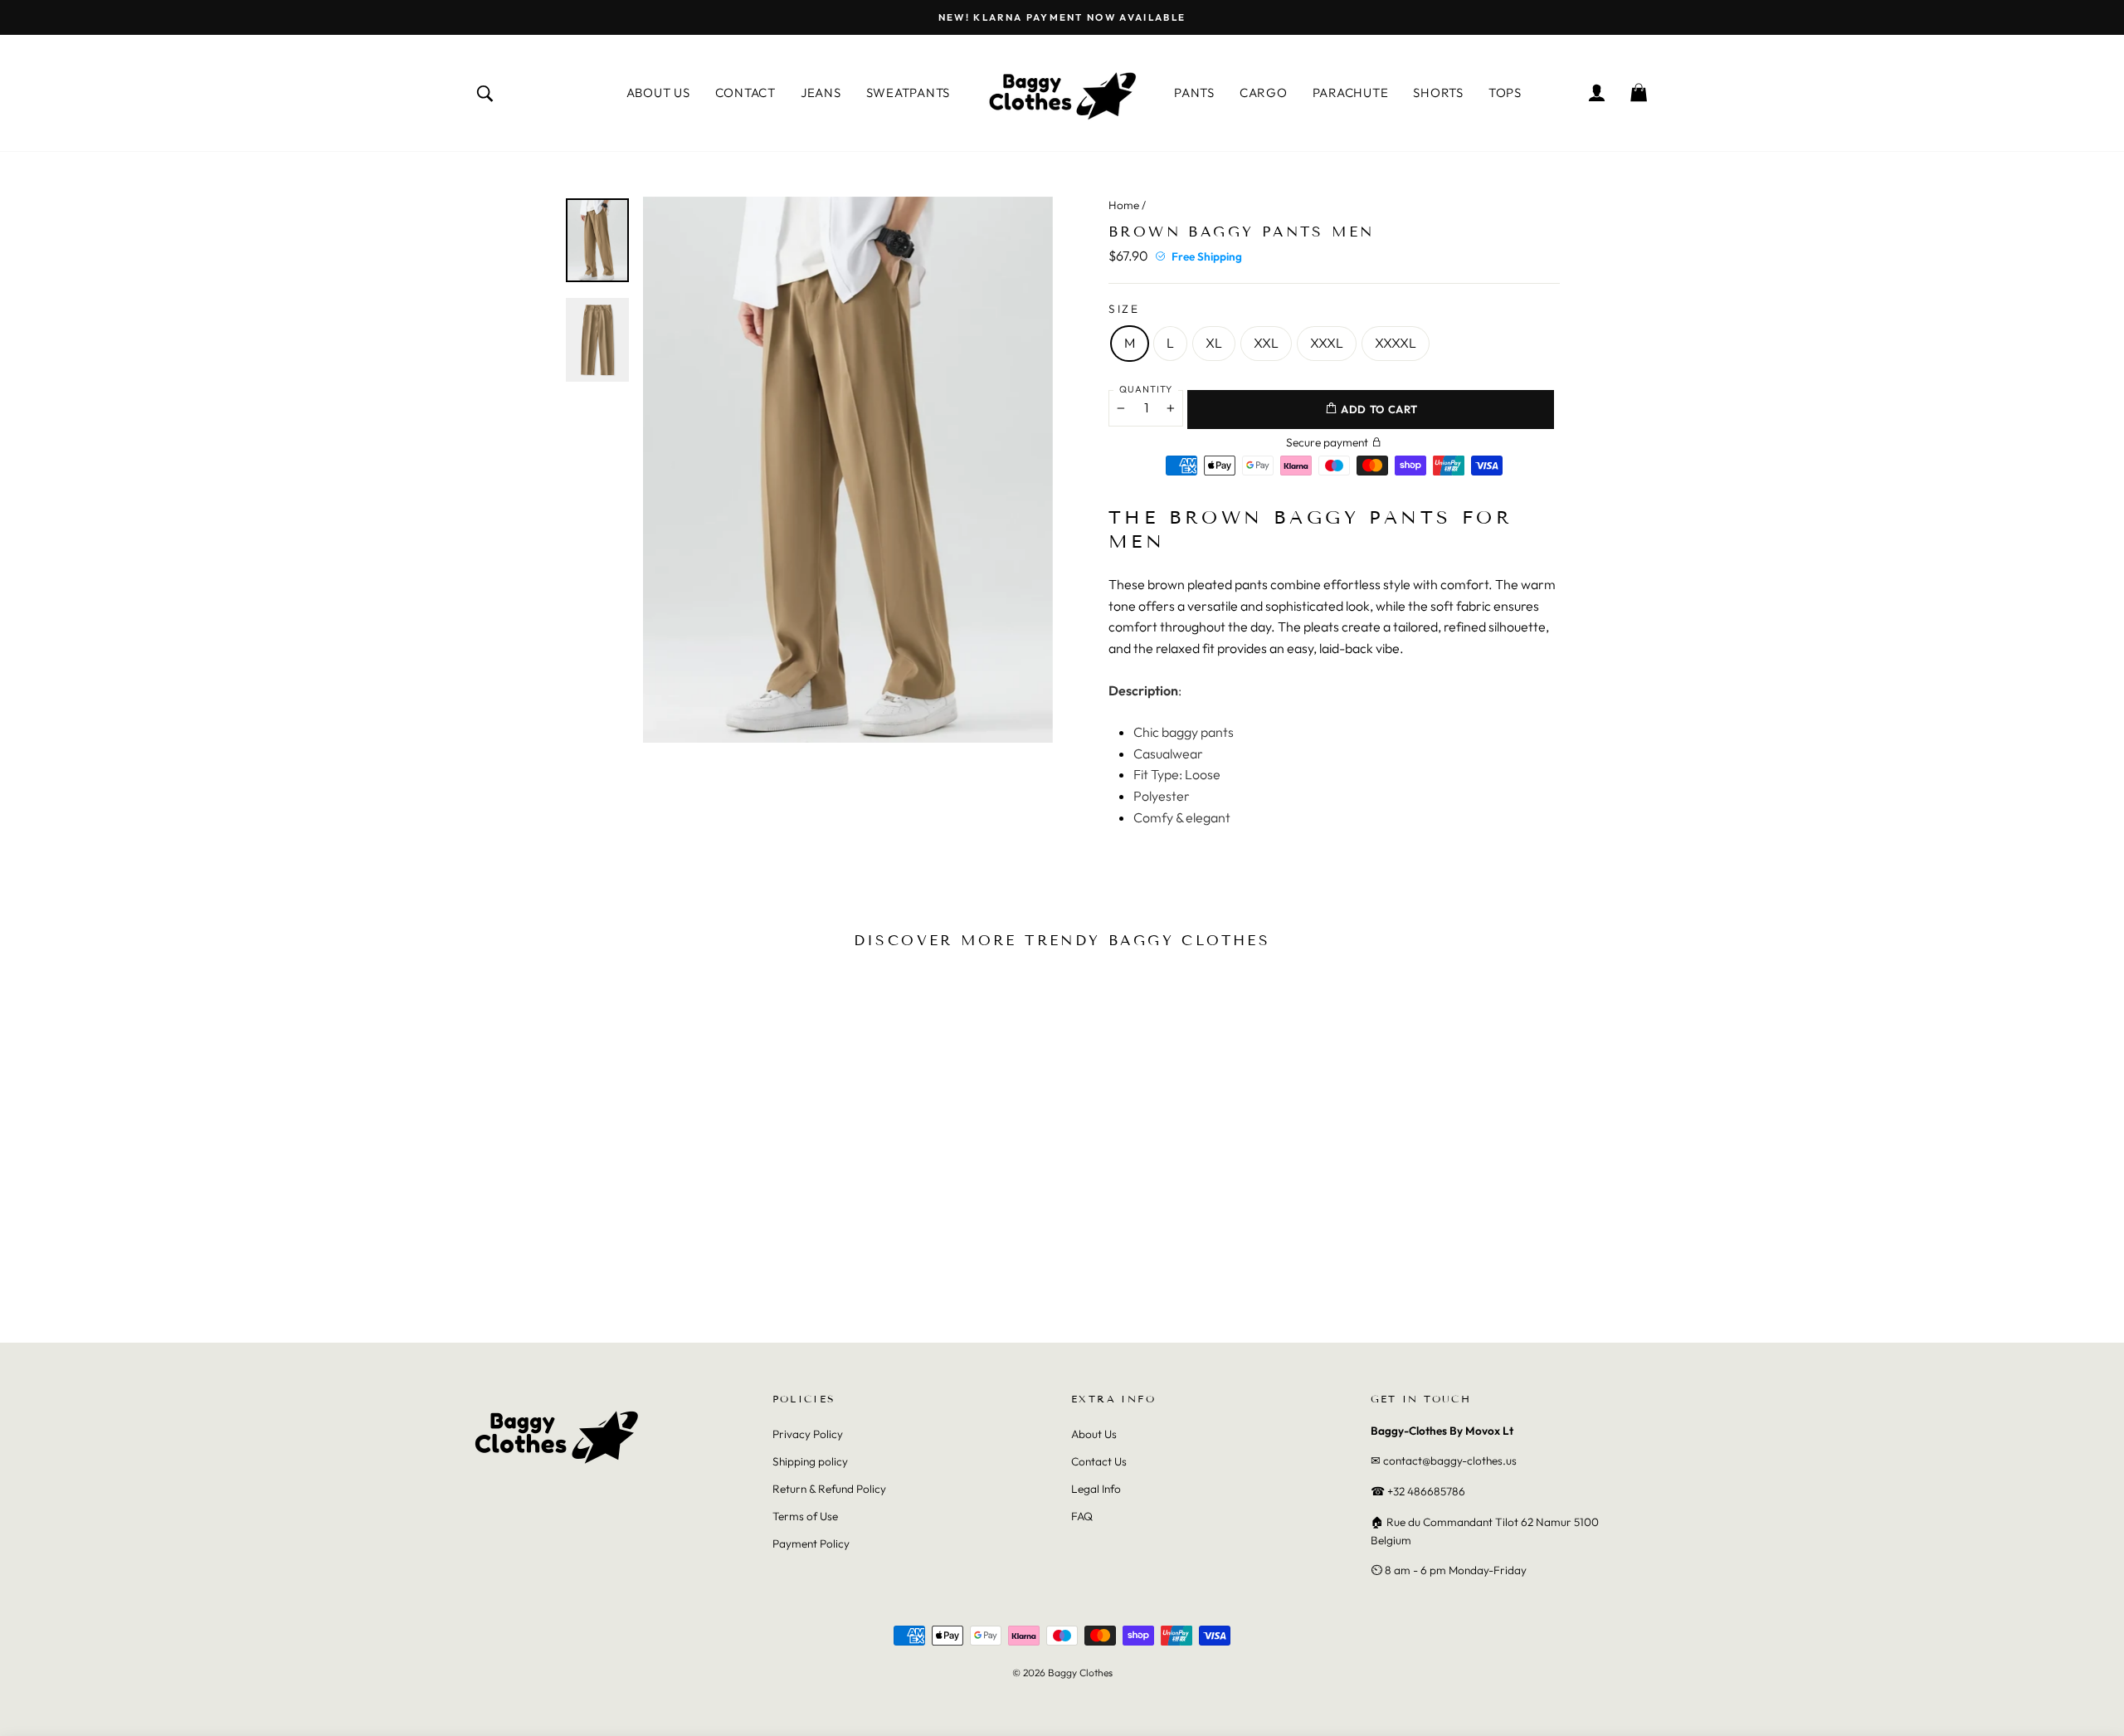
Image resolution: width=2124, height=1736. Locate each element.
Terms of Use (805, 1516)
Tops (1505, 93)
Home (1124, 205)
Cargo (1264, 93)
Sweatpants (909, 93)
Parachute (1351, 93)
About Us (658, 93)
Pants (1194, 93)
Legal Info (1096, 1489)
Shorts (1438, 93)
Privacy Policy (808, 1434)
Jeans (821, 93)
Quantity (1146, 389)
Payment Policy (811, 1543)
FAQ (1082, 1516)
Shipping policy (810, 1461)
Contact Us (1099, 1461)
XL (1214, 343)
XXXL (1327, 343)
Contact (745, 93)
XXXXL (1396, 343)
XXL (1266, 343)
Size (1124, 309)
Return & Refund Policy (829, 1489)
